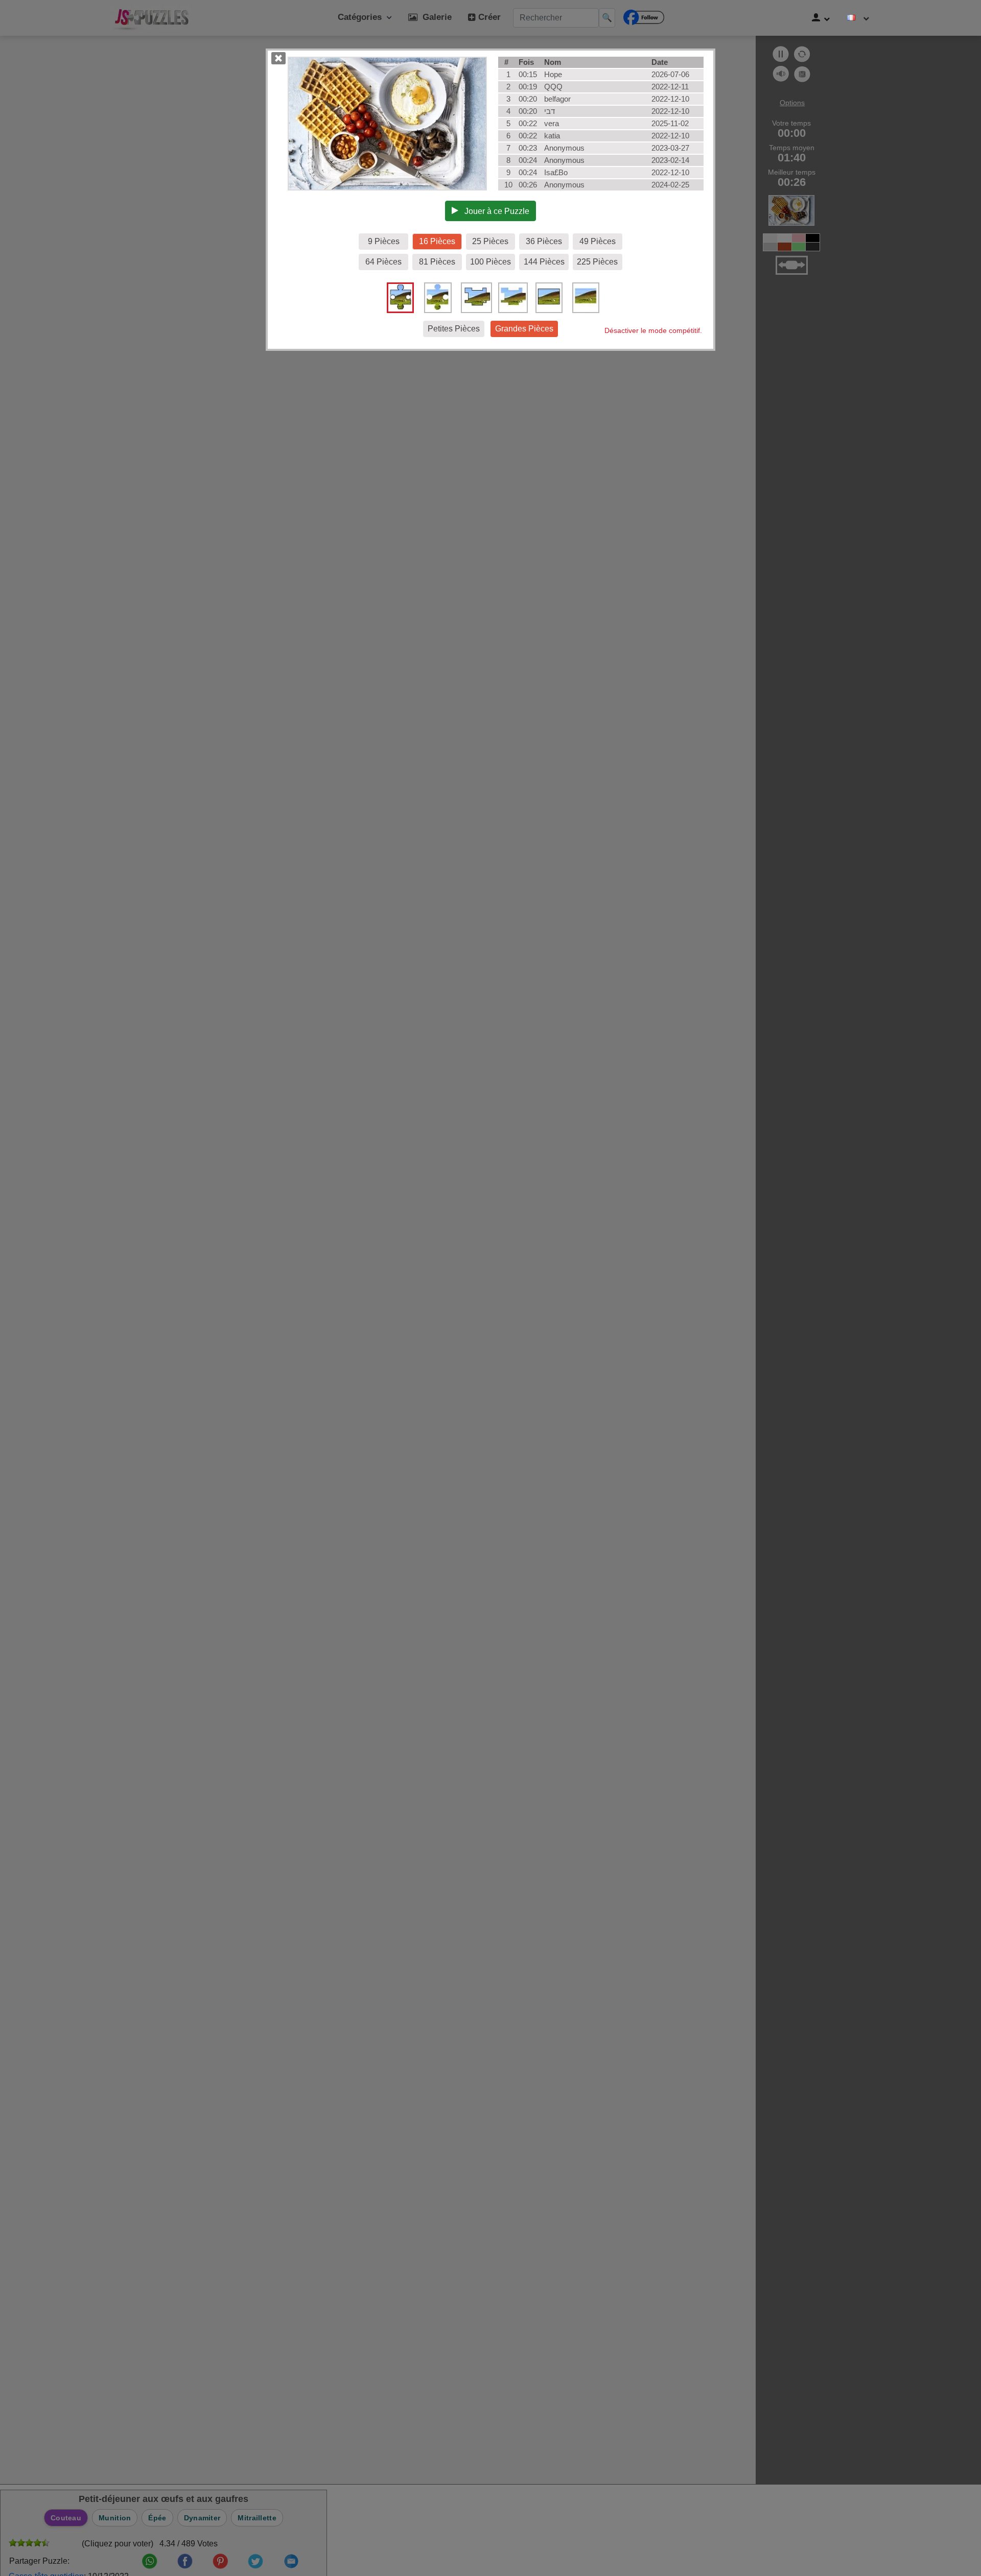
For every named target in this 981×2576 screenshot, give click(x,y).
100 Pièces (491, 262)
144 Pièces (544, 262)
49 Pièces (598, 241)
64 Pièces (383, 262)
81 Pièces (437, 262)
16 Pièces (437, 241)
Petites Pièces (454, 329)
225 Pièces (597, 262)
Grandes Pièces (524, 329)
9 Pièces (384, 241)
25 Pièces (490, 241)
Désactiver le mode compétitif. (653, 330)
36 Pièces (544, 241)
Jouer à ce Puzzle (494, 211)
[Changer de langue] (858, 18)
